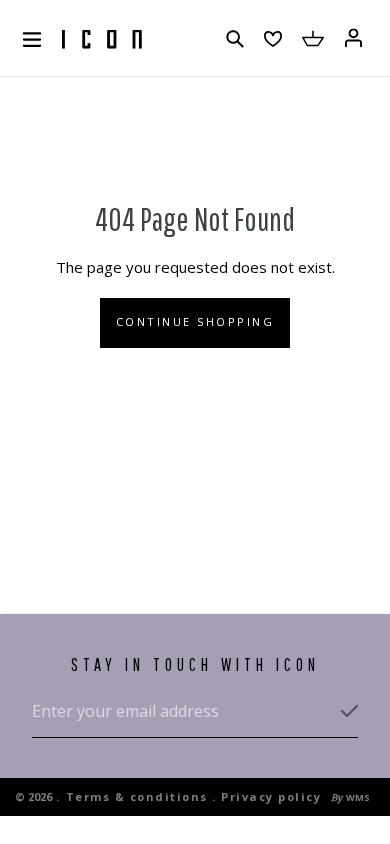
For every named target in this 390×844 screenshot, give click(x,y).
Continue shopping (195, 321)
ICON (102, 40)
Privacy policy (271, 796)
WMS (358, 797)
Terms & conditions (137, 796)
